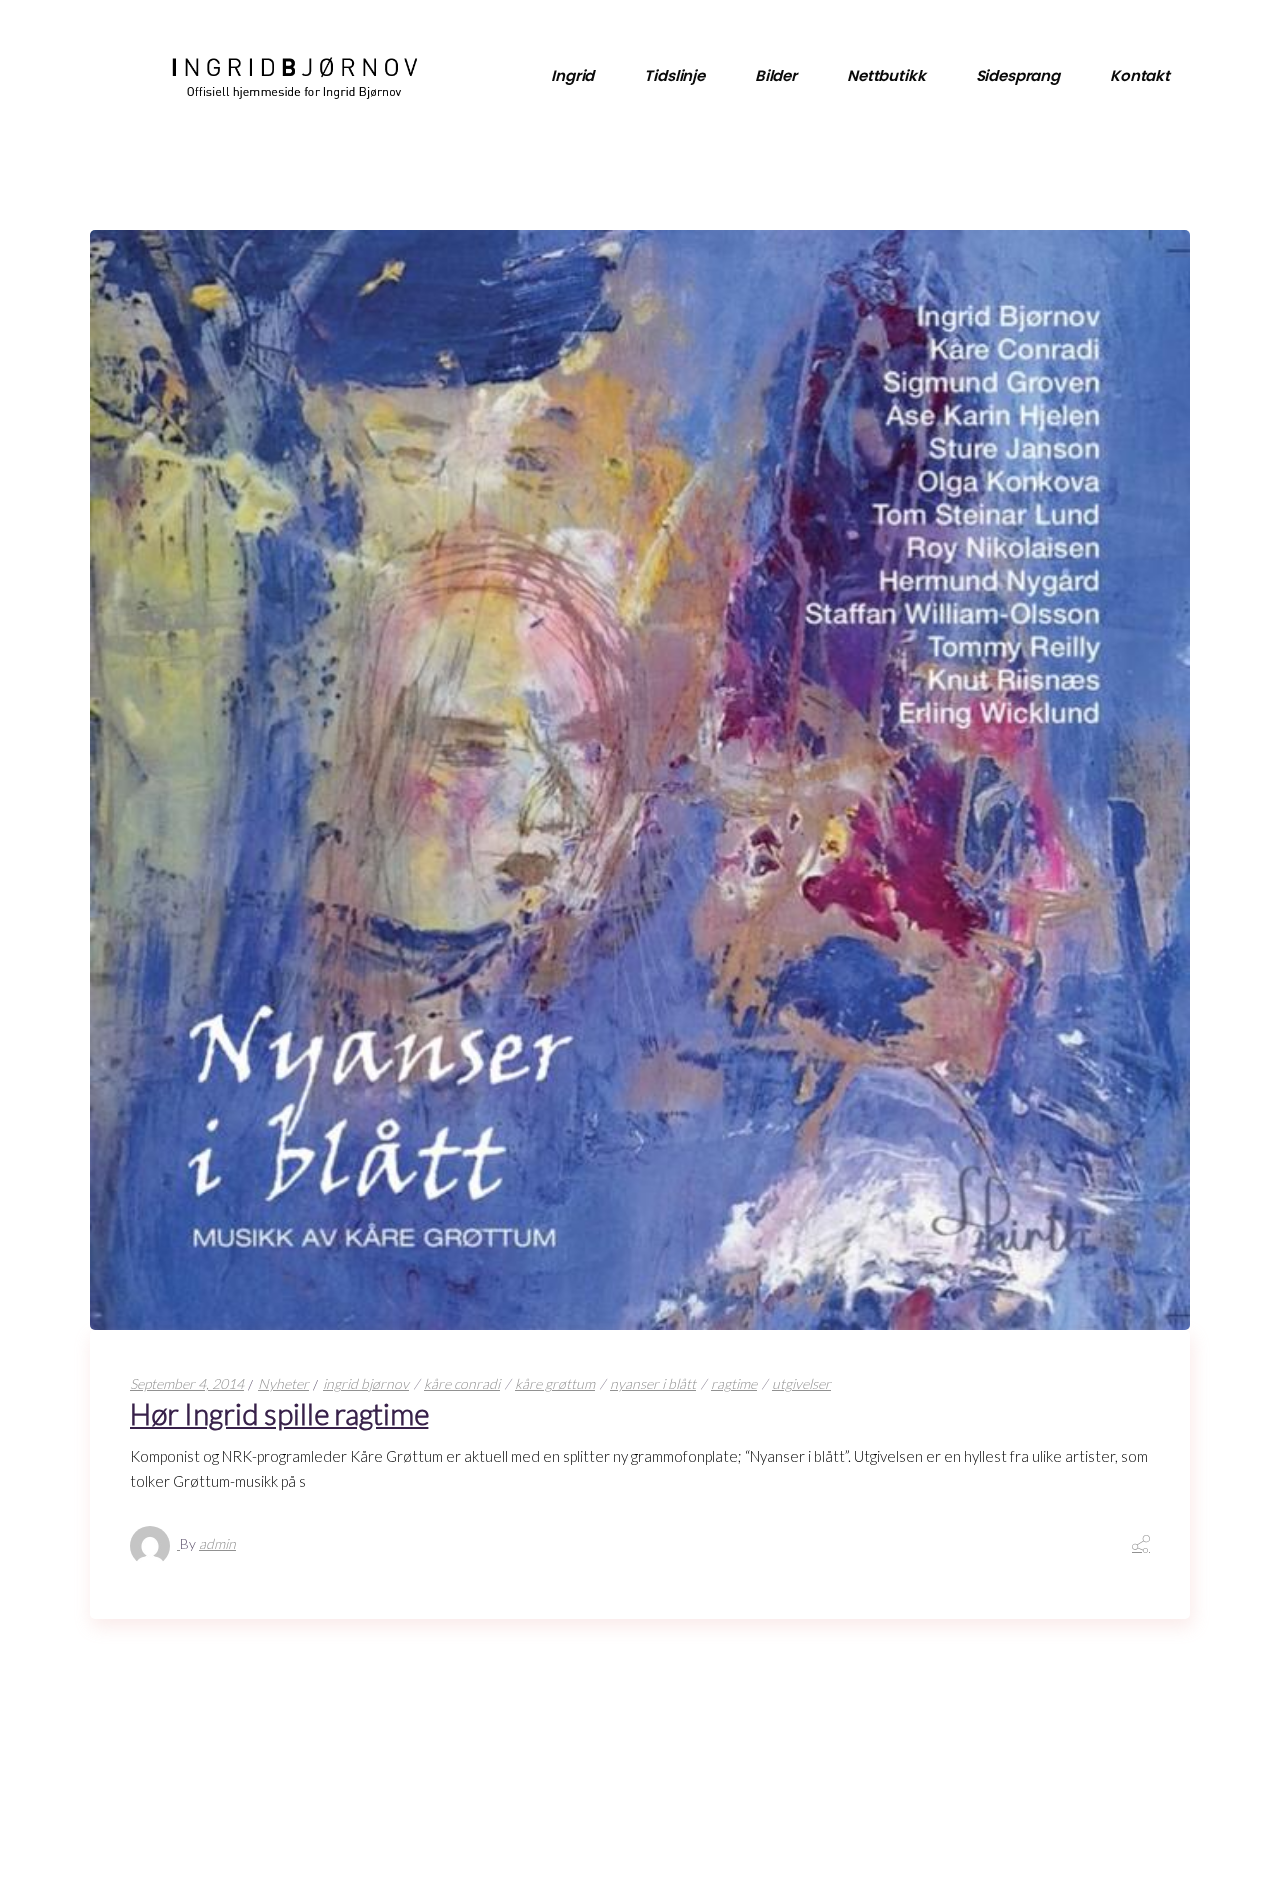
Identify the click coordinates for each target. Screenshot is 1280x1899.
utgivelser (801, 1383)
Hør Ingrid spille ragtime (279, 1413)
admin (217, 1543)
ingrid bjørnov (366, 1383)
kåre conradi (462, 1383)
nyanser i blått (653, 1383)
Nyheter (283, 1383)
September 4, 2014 (187, 1383)
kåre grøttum (555, 1383)
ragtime (734, 1383)
